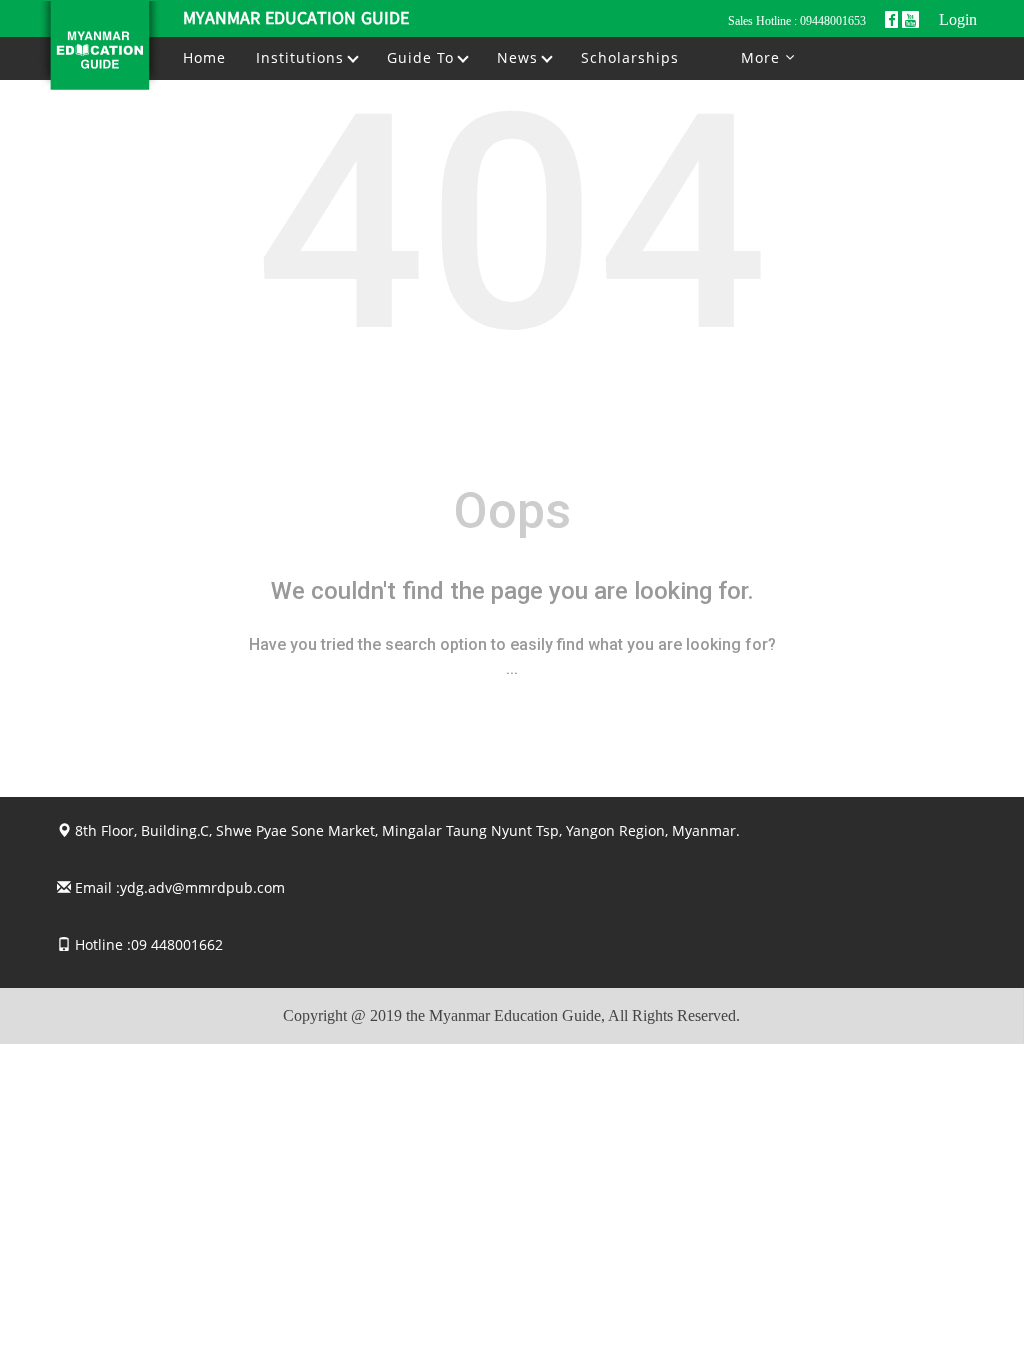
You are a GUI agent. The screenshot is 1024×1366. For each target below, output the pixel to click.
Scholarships (630, 57)
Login (958, 19)
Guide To (423, 57)
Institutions (302, 57)
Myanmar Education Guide (296, 19)
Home (204, 57)
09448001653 (833, 21)
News (520, 57)
